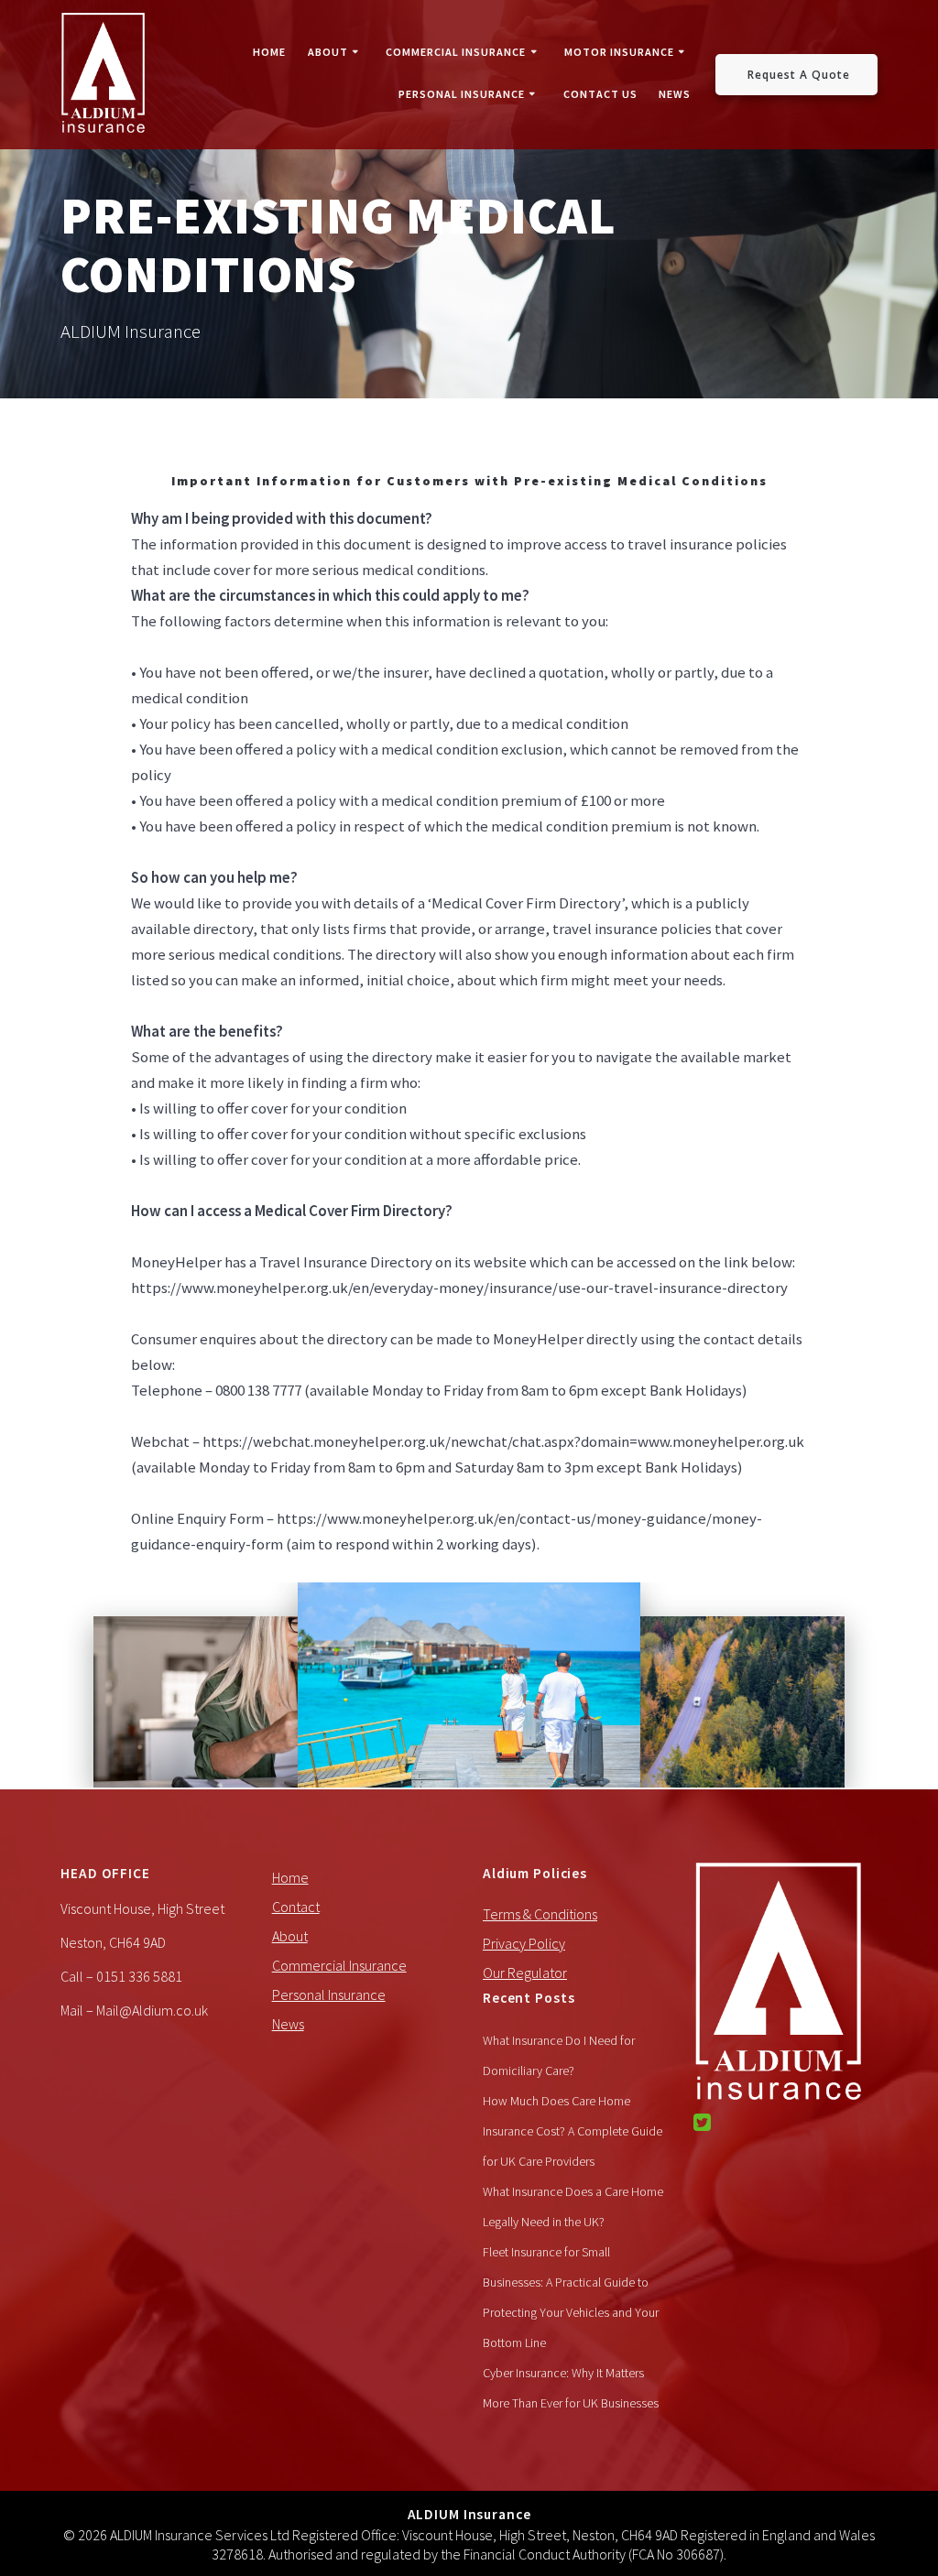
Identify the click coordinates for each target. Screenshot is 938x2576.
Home (269, 52)
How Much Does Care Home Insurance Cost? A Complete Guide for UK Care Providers (573, 2131)
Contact (296, 1907)
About (328, 52)
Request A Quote (799, 74)
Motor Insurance (619, 52)
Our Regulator (525, 1973)
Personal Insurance (462, 94)
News (675, 94)
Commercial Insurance (456, 52)
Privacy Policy (524, 1943)
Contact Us (600, 94)
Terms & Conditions (540, 1914)
